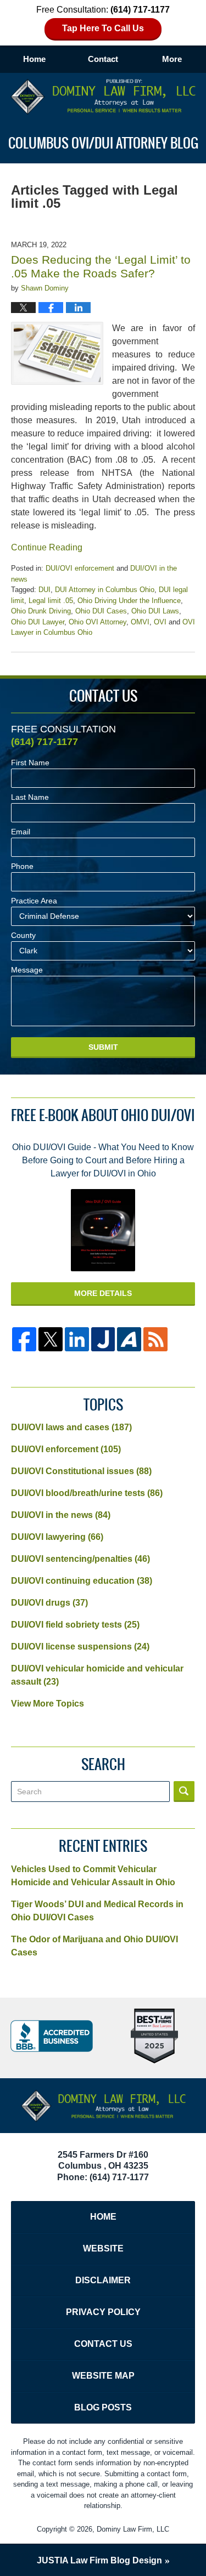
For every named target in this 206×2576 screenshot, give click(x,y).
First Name (30, 763)
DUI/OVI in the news (61, 1515)
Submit (103, 1047)
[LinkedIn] (77, 1339)
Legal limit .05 (51, 601)
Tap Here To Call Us (103, 28)
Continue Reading (47, 547)
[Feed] (155, 1339)
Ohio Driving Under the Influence (129, 601)
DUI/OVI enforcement (80, 568)
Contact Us (103, 2344)
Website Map (103, 2376)
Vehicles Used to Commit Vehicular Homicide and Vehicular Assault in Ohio (93, 1876)
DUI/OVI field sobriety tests (75, 1625)
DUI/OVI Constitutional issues (81, 1471)
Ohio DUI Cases (101, 611)
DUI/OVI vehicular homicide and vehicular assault (97, 1675)
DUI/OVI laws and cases (71, 1427)
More (172, 59)
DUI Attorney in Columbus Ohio (105, 590)
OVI (160, 622)
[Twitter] (51, 1339)
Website (103, 2248)
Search (184, 1792)
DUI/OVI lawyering (57, 1537)
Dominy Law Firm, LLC (133, 2529)
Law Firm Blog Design (99, 2560)
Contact (103, 59)
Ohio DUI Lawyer (38, 622)
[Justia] (103, 1339)
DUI (44, 590)
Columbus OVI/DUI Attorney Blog (103, 97)
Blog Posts (103, 2407)
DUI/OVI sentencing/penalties (80, 1559)
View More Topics (48, 1704)
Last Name (30, 797)
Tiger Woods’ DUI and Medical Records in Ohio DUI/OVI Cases (97, 1911)
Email (21, 832)
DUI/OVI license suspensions (80, 1647)
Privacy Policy (103, 2312)
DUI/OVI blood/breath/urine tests (87, 1493)
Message (27, 970)
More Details (103, 1293)
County (23, 935)
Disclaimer (103, 2280)
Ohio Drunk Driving (41, 611)
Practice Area (34, 901)
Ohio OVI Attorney (98, 622)
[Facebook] (24, 1339)
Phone (22, 866)
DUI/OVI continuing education (82, 1581)
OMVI (140, 622)
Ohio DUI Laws (155, 611)
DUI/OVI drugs (49, 1603)
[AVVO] (129, 1339)
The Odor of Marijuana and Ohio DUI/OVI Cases (94, 1946)
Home (34, 59)
